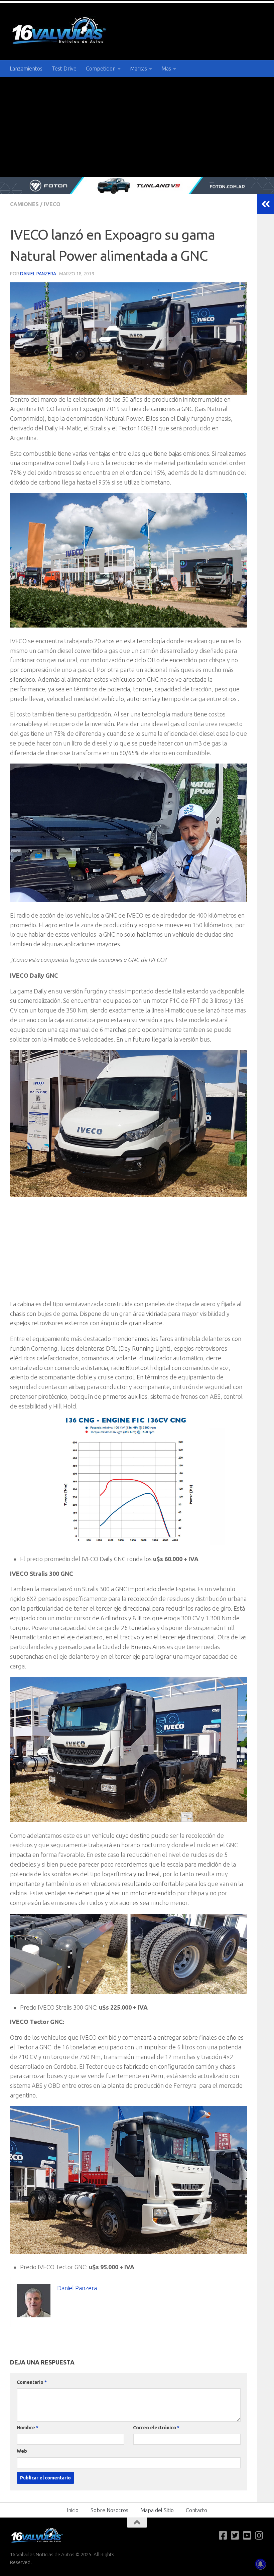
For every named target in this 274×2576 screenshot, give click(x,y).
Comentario (32, 2382)
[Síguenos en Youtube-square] (247, 2536)
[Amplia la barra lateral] (266, 204)
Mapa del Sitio (157, 2510)
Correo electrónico (156, 2428)
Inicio (73, 2510)
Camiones (24, 204)
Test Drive (64, 69)
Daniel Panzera (38, 274)
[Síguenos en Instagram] (259, 2536)
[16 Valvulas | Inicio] (60, 32)
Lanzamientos (26, 69)
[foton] (137, 186)
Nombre (28, 2428)
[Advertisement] (137, 127)
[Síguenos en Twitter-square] (235, 2536)
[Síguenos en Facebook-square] (223, 2536)
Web (22, 2451)
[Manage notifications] (260, 2564)
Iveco (52, 204)
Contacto (196, 2510)
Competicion (101, 69)
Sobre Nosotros (109, 2510)
